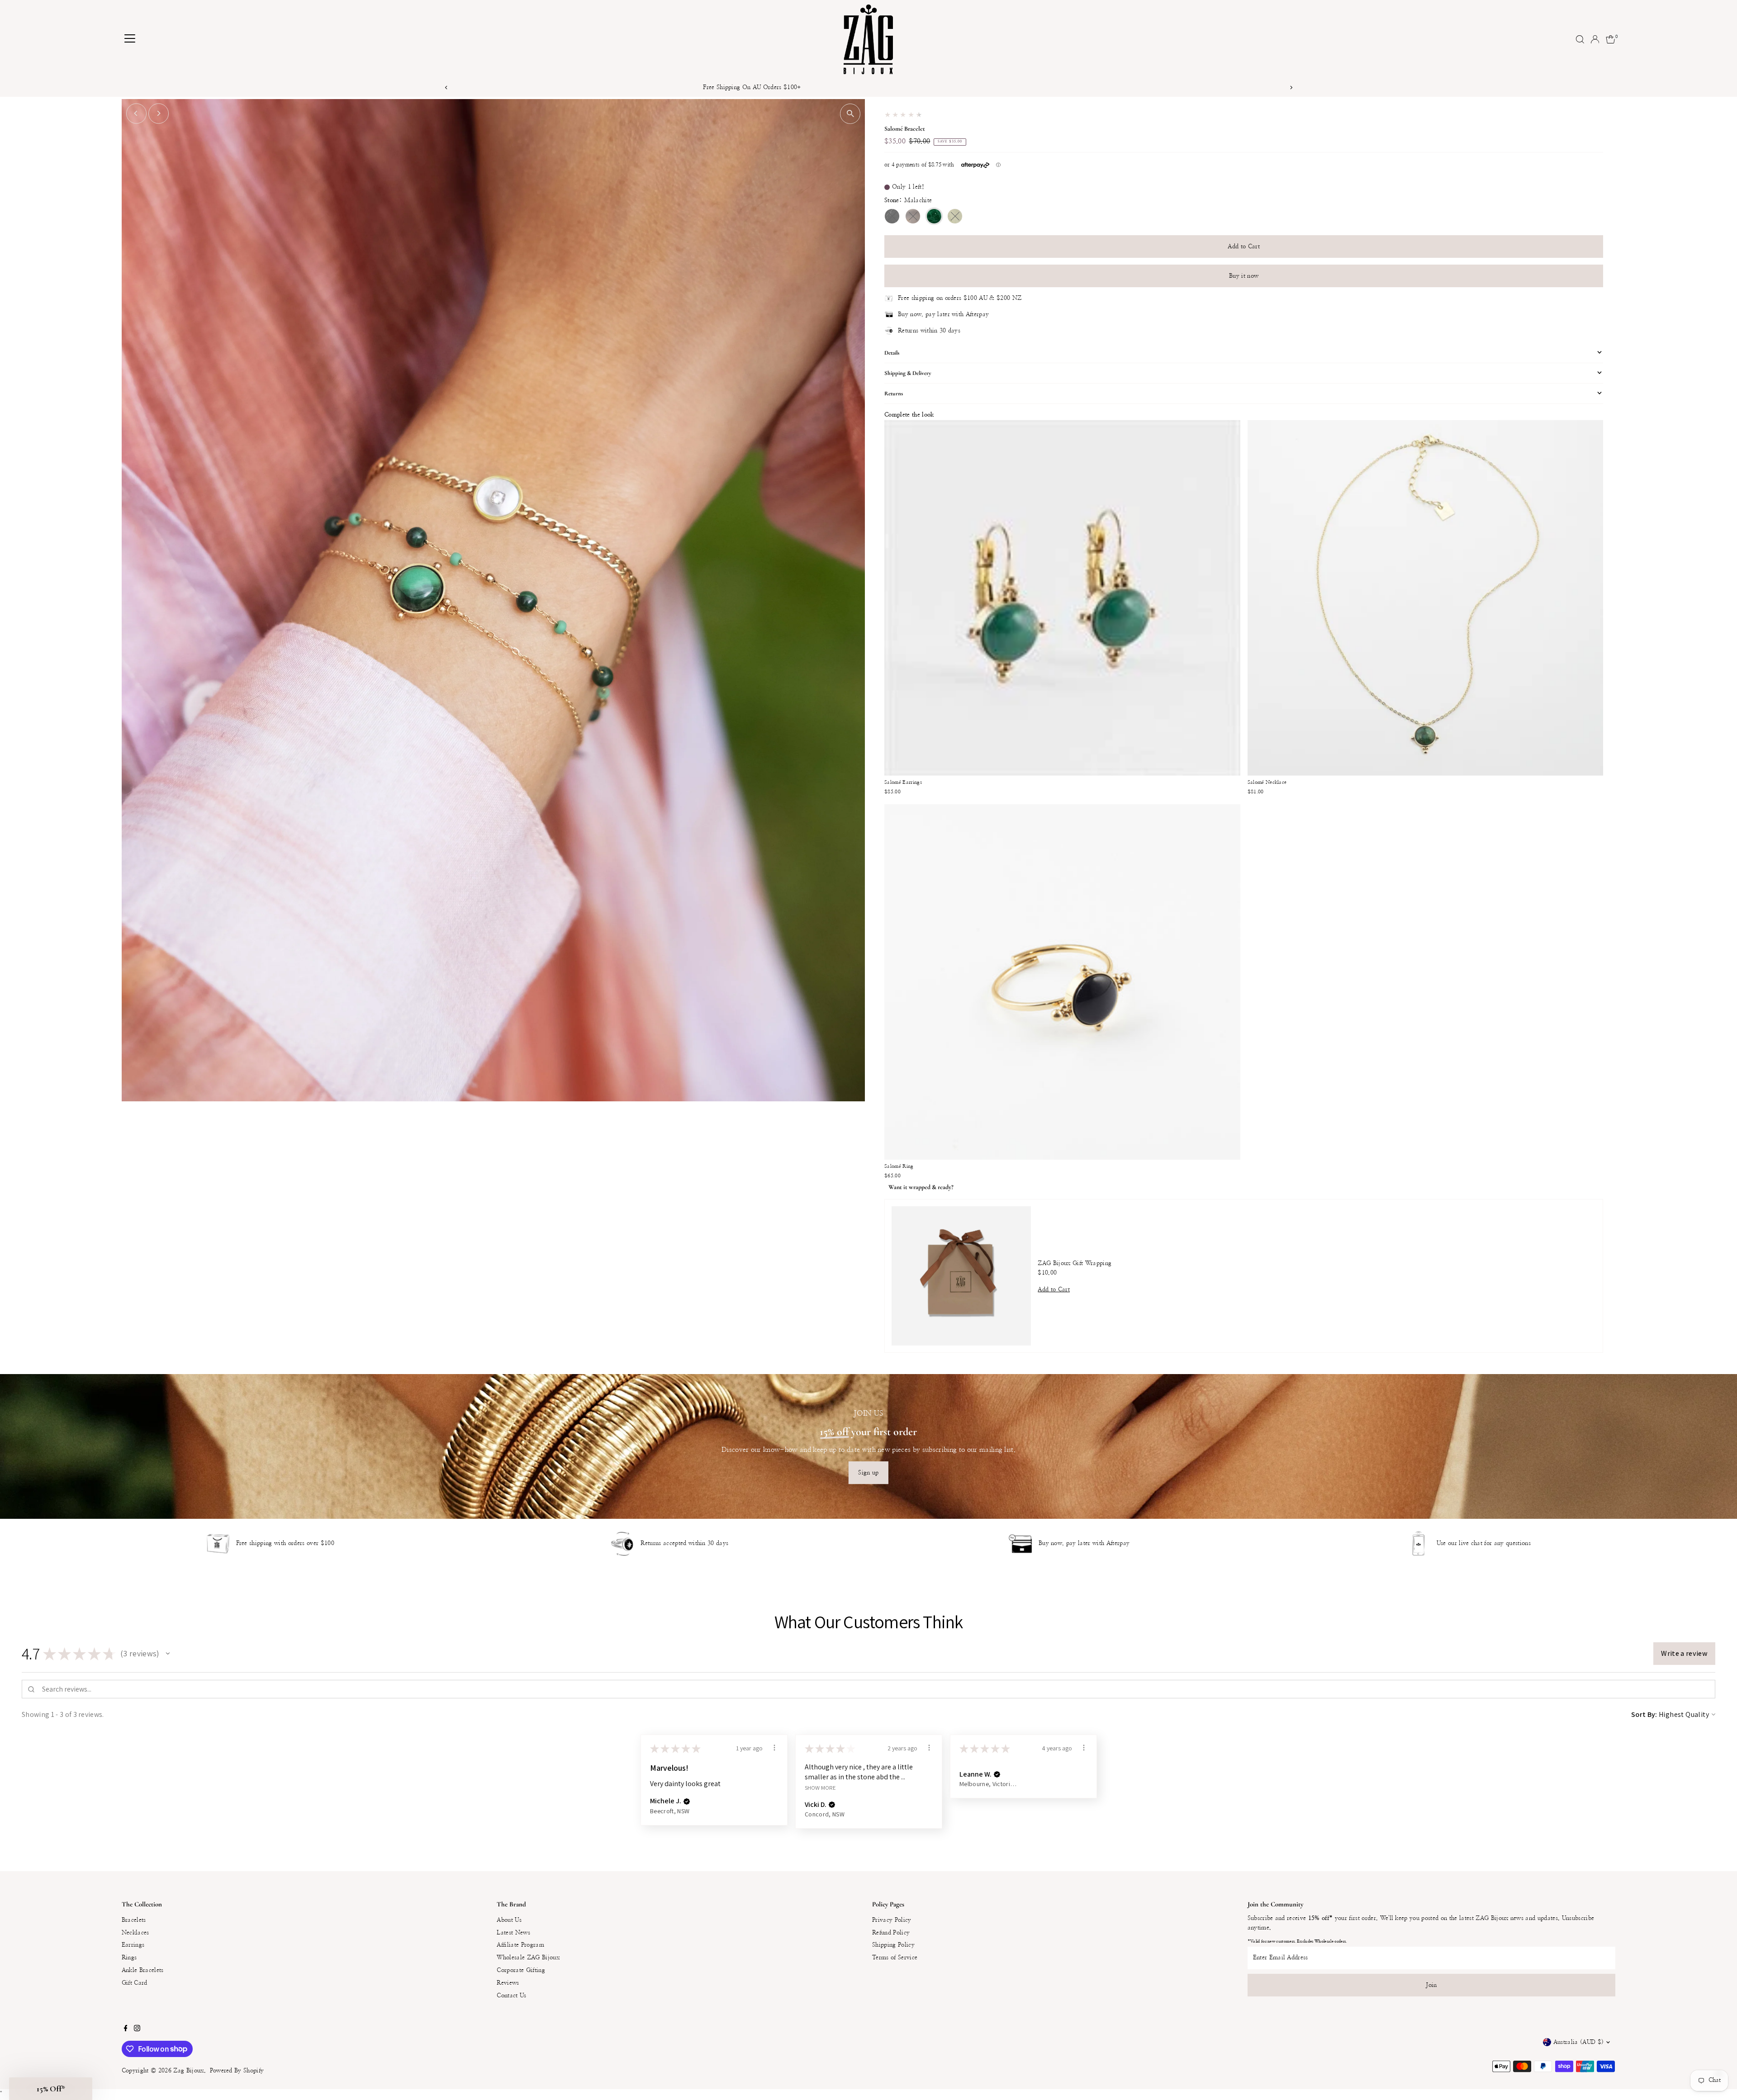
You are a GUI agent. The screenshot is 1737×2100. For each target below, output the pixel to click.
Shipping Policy (893, 1945)
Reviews (508, 1983)
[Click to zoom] (850, 114)
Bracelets (134, 1920)
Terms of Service (895, 1958)
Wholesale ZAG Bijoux (528, 1958)
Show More (820, 1787)
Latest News (513, 1933)
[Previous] (446, 88)
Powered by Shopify (237, 2071)
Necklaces (135, 1933)
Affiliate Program (520, 1945)
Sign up (868, 1473)
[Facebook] (126, 2030)
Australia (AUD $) (1579, 2042)
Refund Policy (891, 1933)
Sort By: (1644, 1714)
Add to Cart (1244, 247)
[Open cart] (1611, 39)
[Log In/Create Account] (1595, 39)
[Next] (1291, 88)
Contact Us (511, 1996)
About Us (509, 1920)
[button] (168, 1654)
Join (1431, 1985)
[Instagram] (137, 2030)
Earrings (133, 1945)
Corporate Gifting (521, 1970)
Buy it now (1244, 276)
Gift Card (135, 1983)
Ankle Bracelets (143, 1970)
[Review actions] (774, 1748)
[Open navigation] (130, 39)
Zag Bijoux (188, 2071)
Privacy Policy (892, 1920)
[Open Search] (1580, 39)
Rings (129, 1958)
